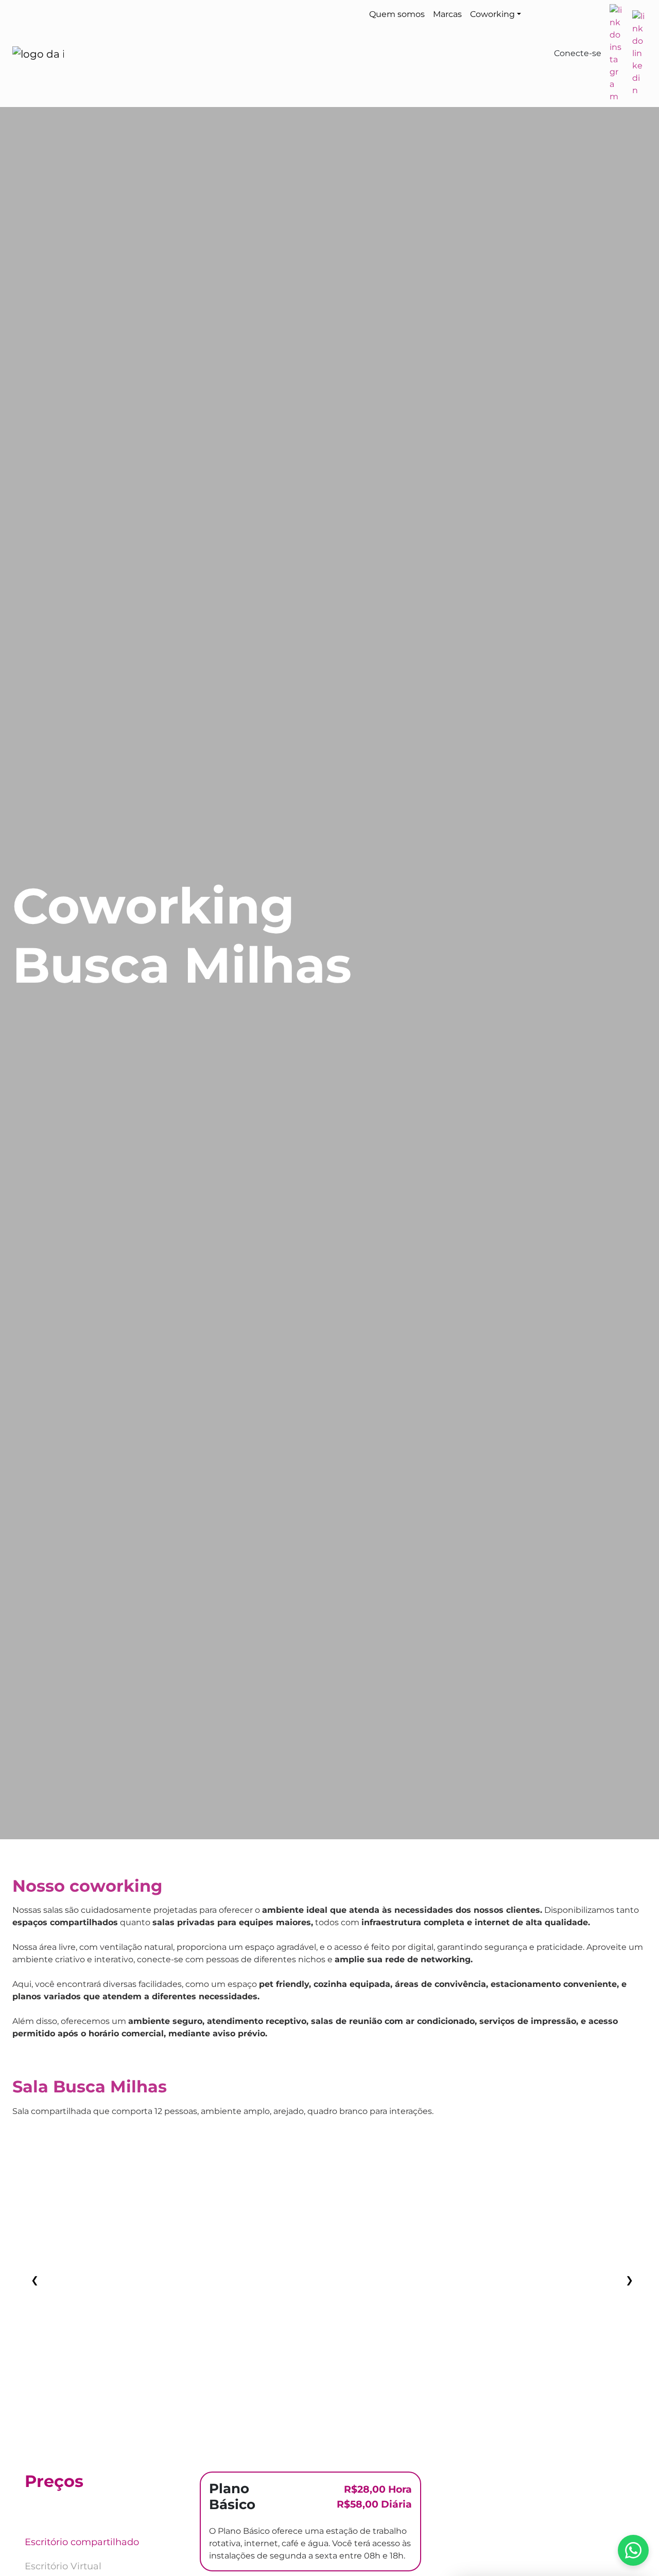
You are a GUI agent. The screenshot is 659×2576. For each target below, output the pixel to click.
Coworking (492, 14)
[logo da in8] (38, 54)
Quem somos (397, 14)
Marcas (447, 14)
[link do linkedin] (638, 54)
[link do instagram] (616, 54)
